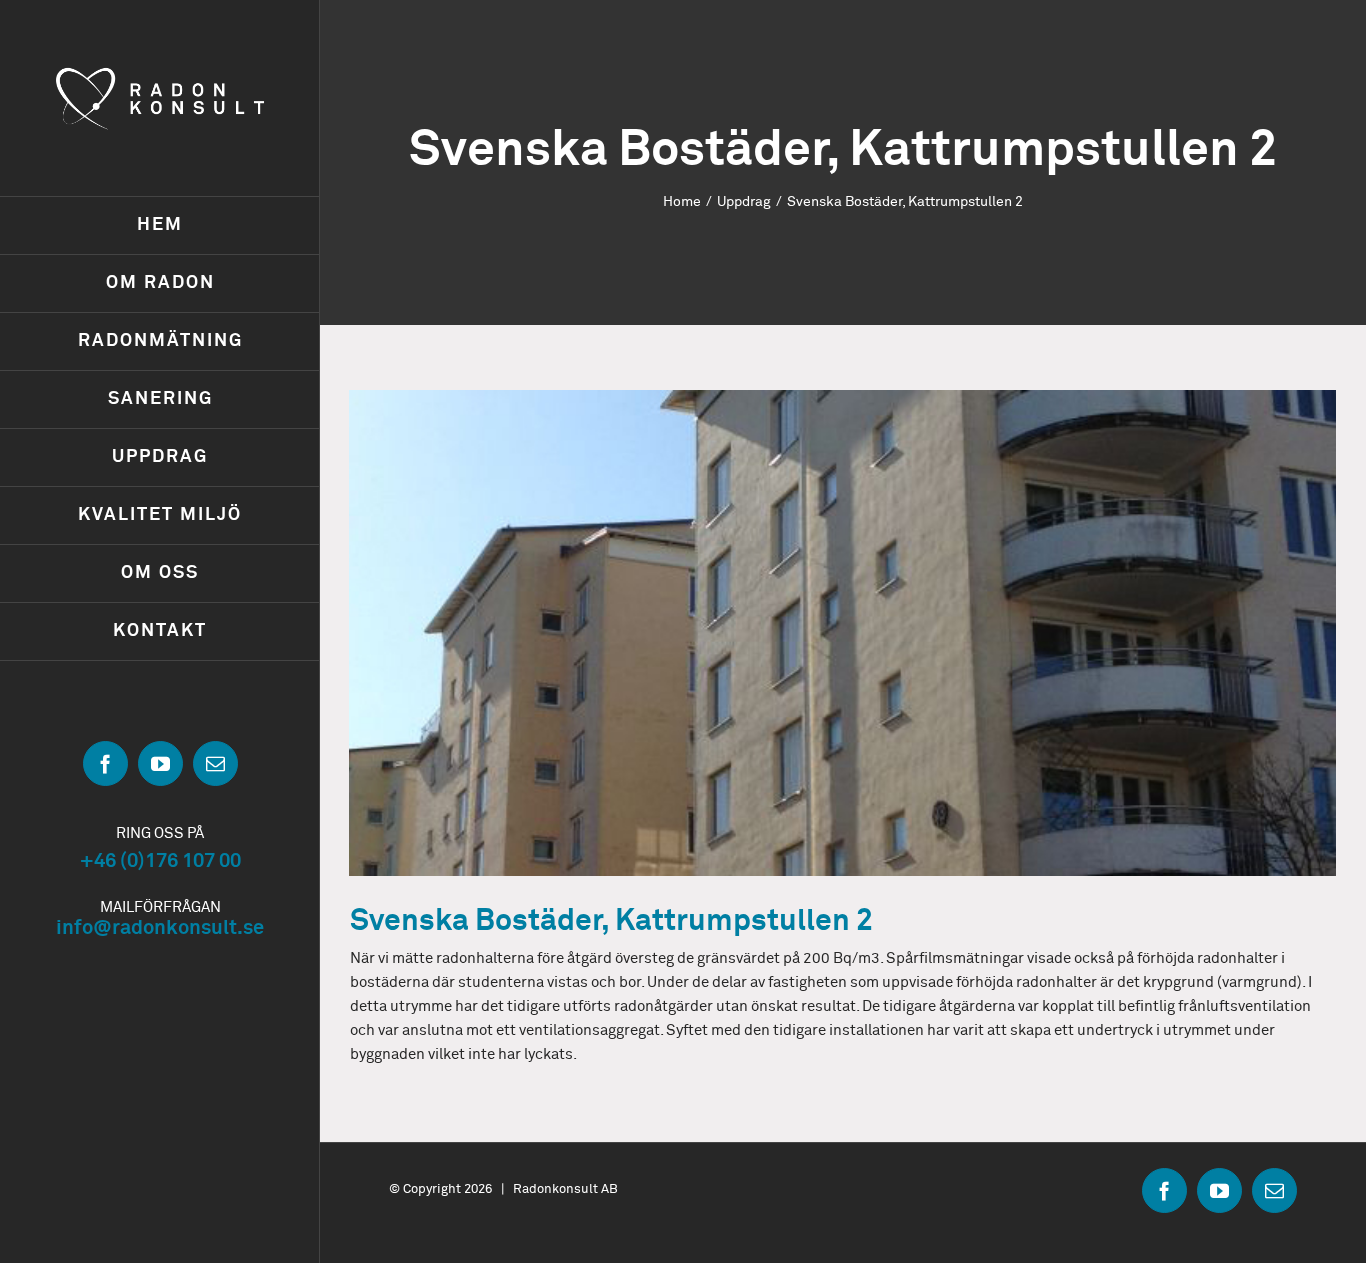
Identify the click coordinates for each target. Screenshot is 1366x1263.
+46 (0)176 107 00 (160, 861)
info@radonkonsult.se (160, 928)
